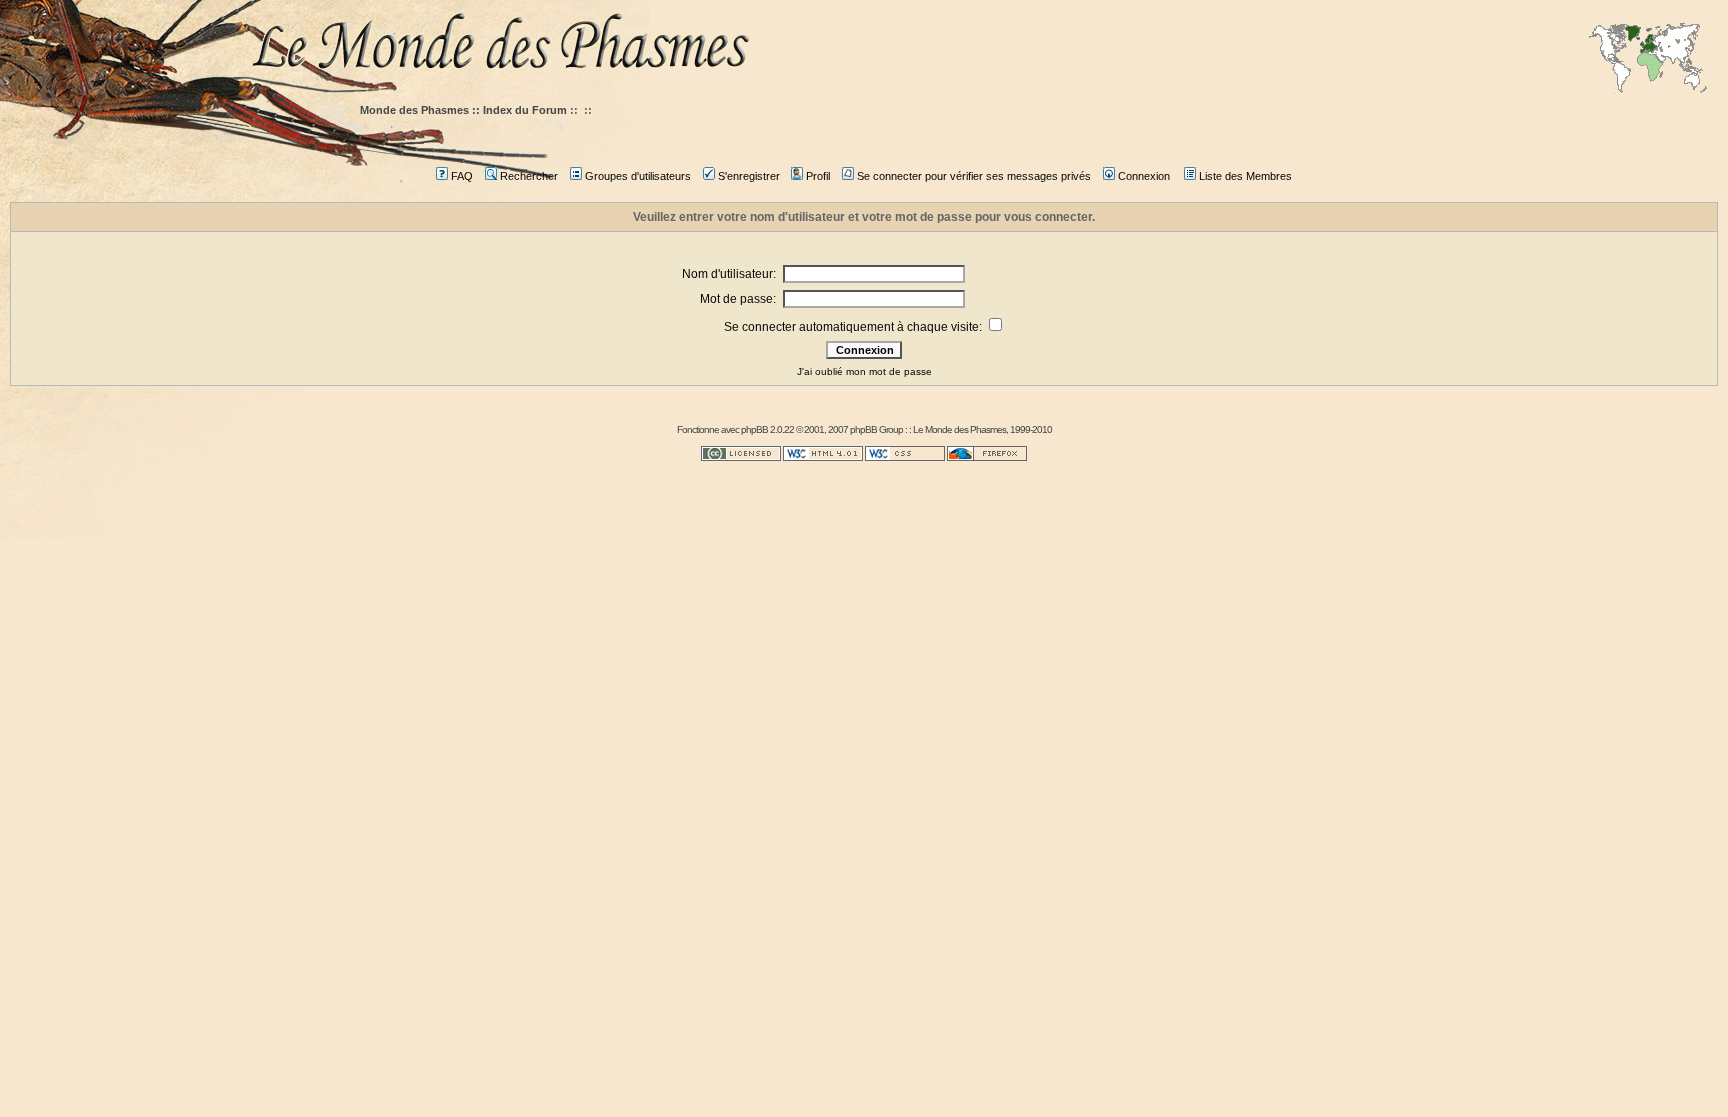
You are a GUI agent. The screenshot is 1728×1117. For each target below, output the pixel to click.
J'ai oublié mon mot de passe (864, 371)
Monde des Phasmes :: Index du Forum (463, 110)
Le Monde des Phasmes (959, 429)
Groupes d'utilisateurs (638, 176)
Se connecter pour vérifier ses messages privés (974, 176)
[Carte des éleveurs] (1648, 60)
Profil (818, 176)
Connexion (1144, 176)
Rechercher (529, 176)
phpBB (754, 429)
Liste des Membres (1245, 176)
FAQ (462, 176)
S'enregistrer (749, 176)
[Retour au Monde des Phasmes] (984, 47)
